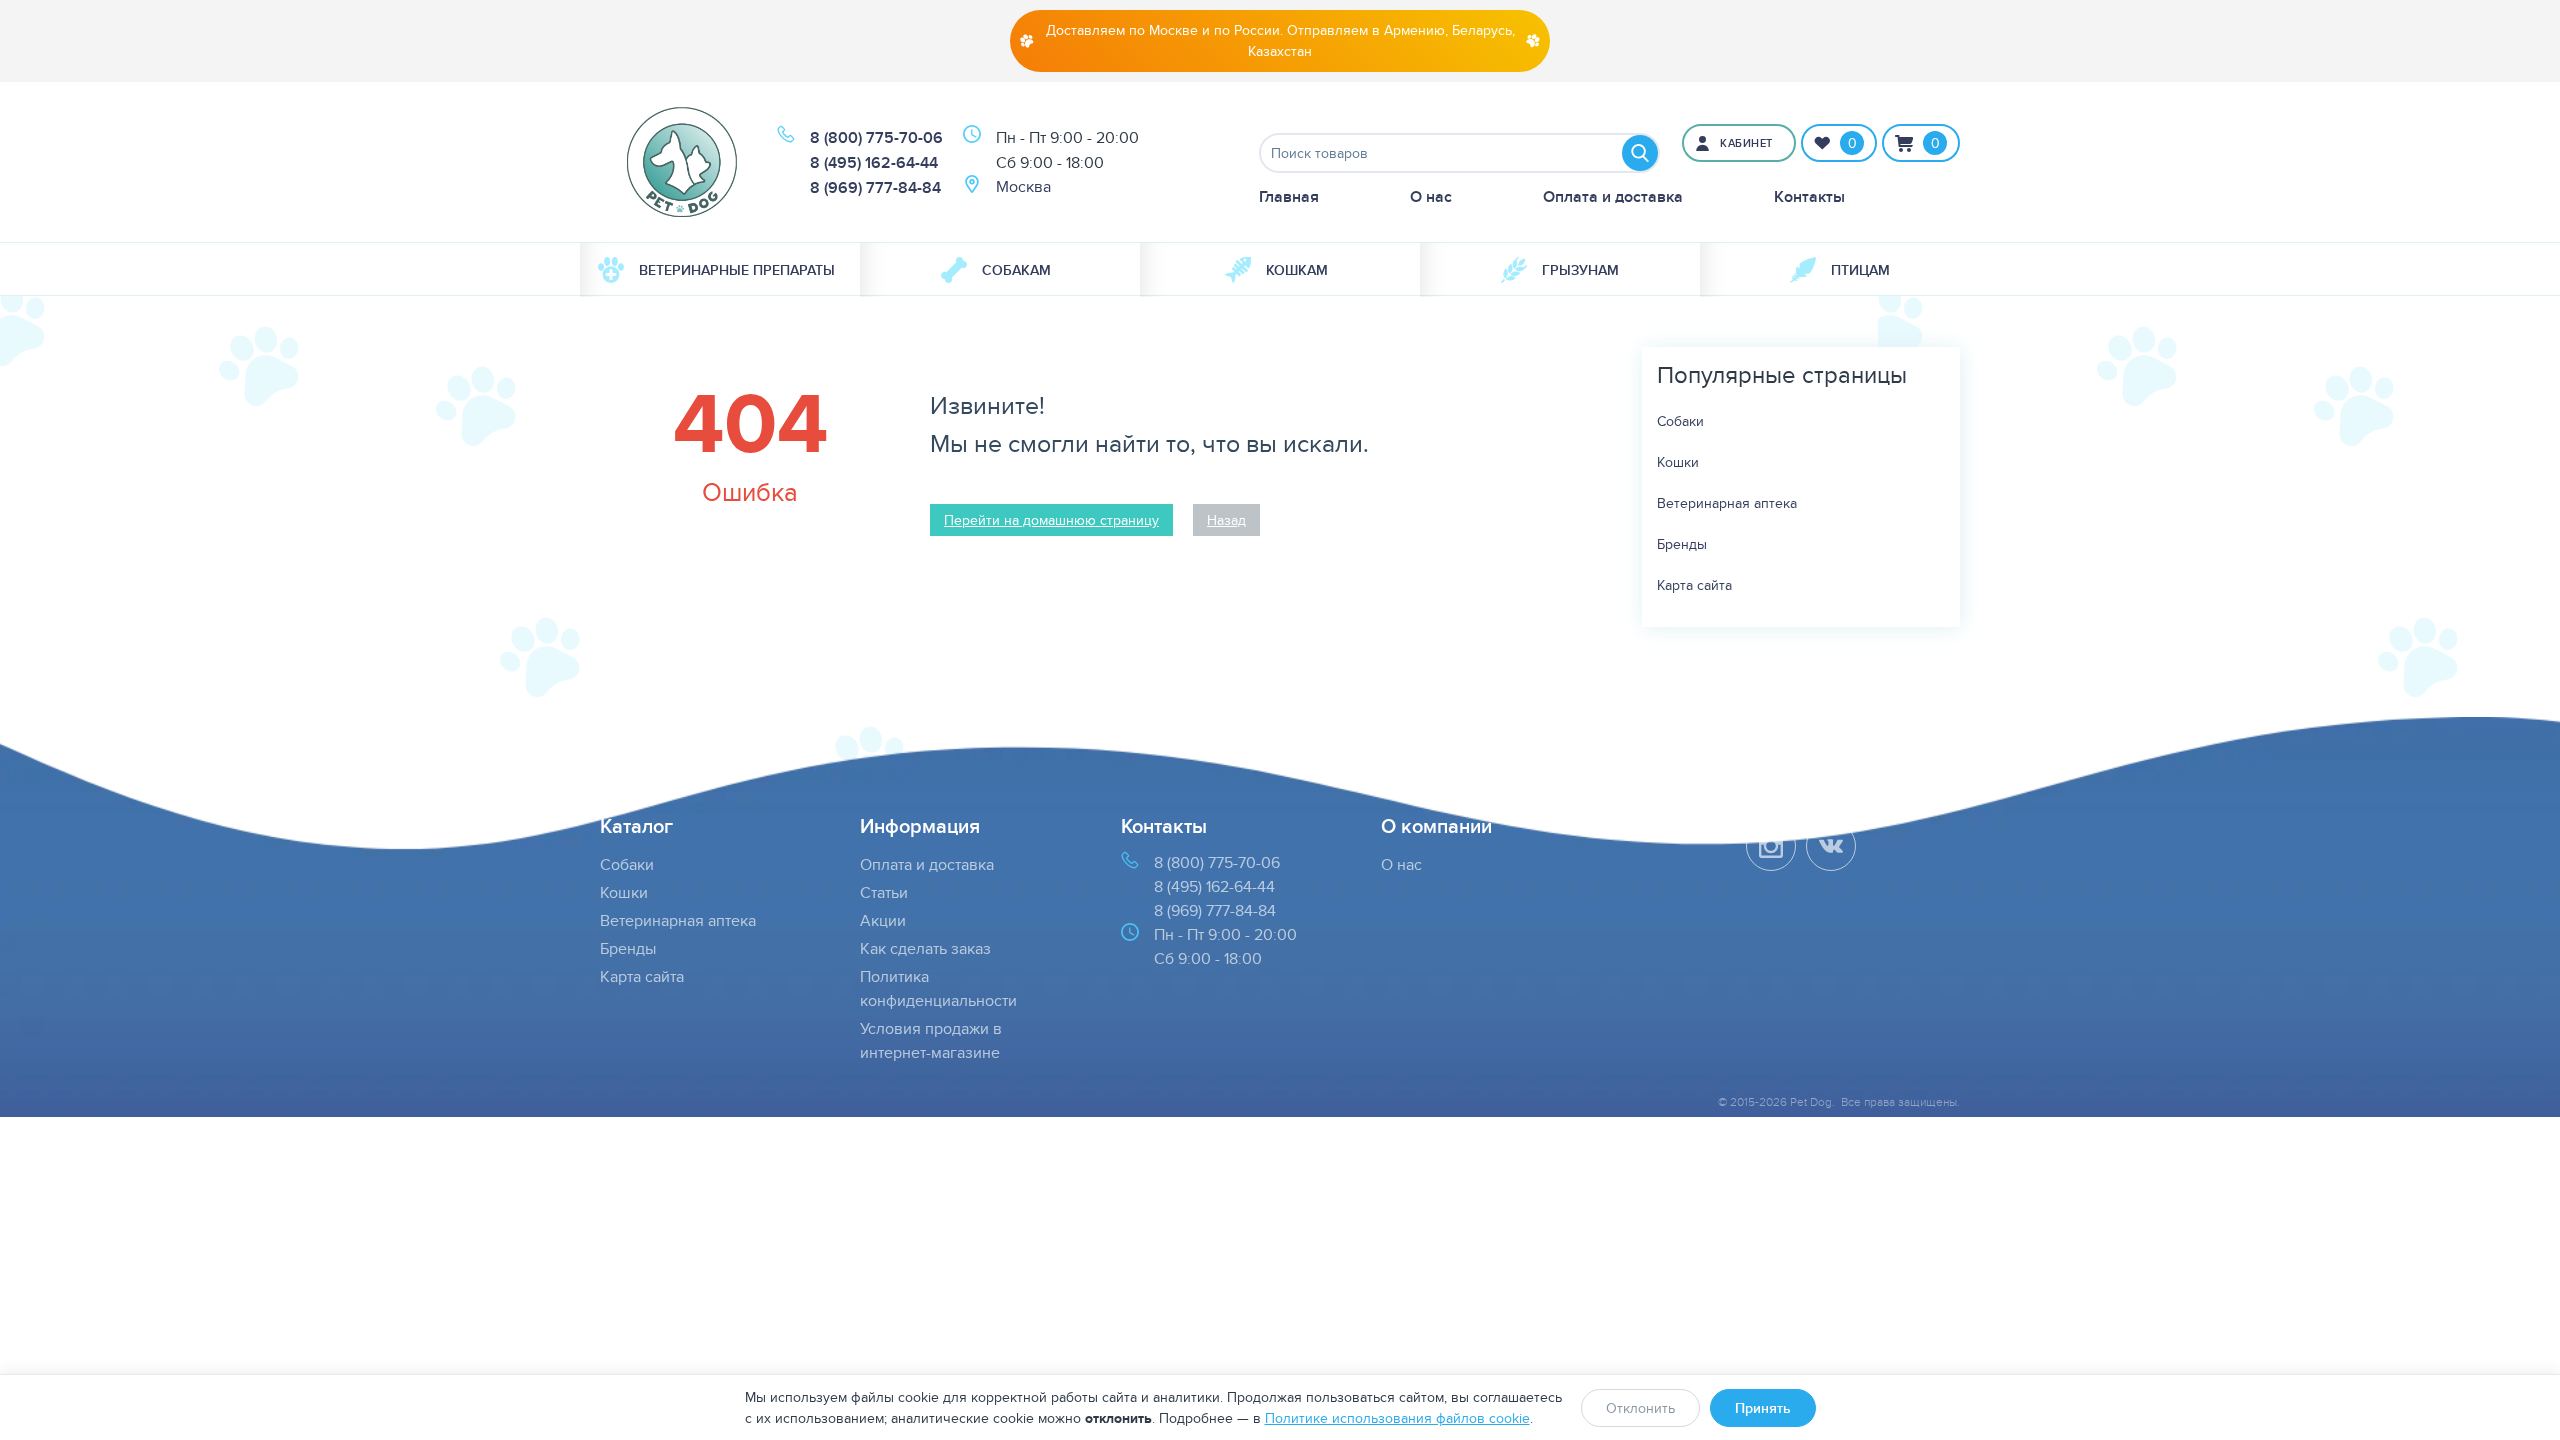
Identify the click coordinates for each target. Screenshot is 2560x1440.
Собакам (1016, 270)
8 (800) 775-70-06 (876, 137)
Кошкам (1297, 270)
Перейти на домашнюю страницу (1051, 520)
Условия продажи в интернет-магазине (931, 1040)
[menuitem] (720, 270)
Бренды (1682, 544)
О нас (1431, 196)
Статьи (884, 892)
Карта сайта (1694, 585)
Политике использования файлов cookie (1397, 1418)
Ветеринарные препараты (737, 270)
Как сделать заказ (925, 948)
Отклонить (1640, 1408)
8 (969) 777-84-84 (875, 187)
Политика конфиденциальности (938, 988)
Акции (883, 920)
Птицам (1860, 270)
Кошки (1678, 462)
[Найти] (1640, 153)
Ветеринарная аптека (1727, 503)
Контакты (1809, 196)
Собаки (1680, 421)
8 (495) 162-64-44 (874, 162)
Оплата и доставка (1613, 196)
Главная (1289, 196)
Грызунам (1580, 270)
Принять (1763, 1408)
